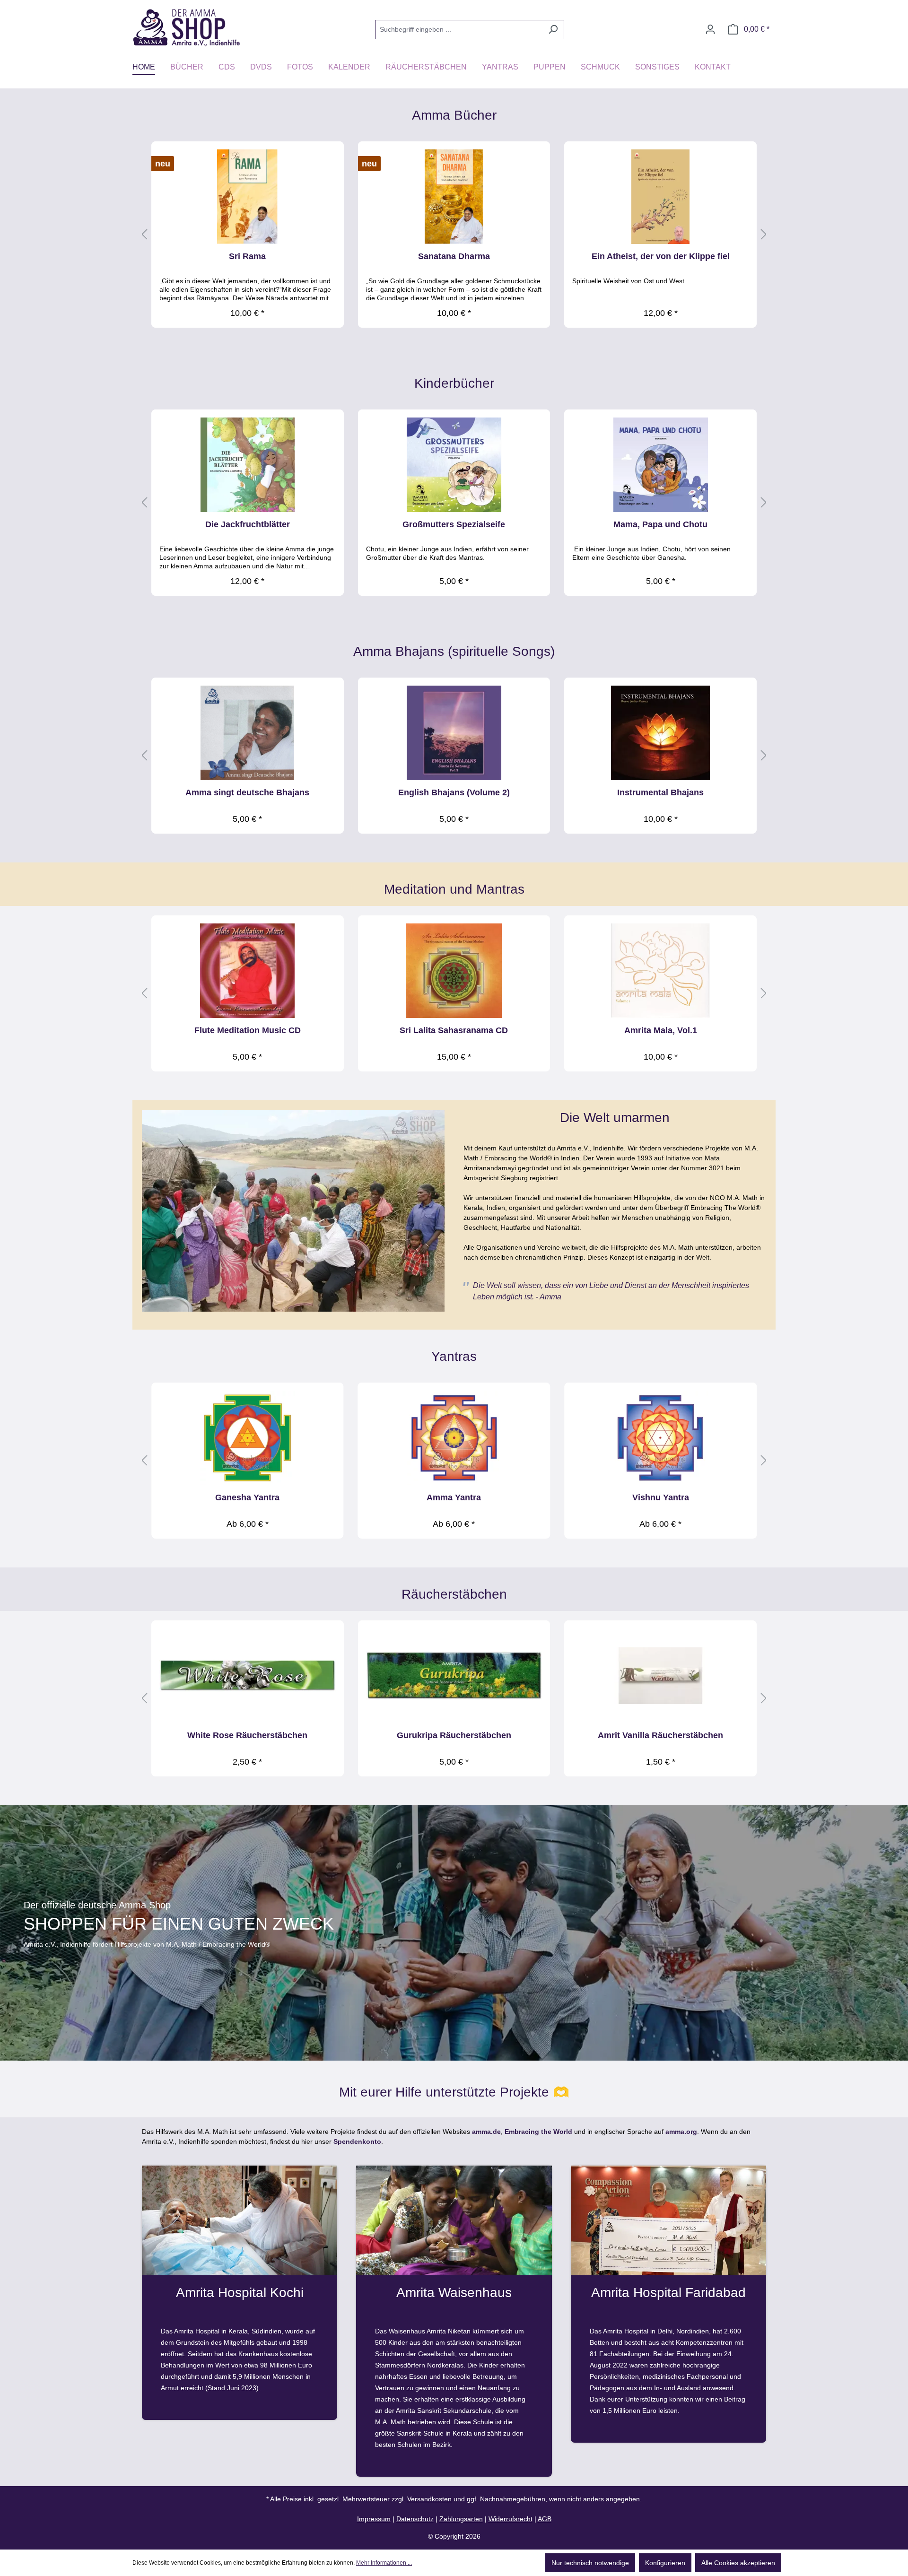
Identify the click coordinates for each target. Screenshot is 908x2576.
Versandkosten (429, 2499)
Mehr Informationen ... (384, 2563)
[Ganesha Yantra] (248, 1438)
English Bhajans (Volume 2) (454, 792)
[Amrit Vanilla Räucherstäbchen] (660, 1676)
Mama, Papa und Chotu (660, 524)
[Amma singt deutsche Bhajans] (248, 733)
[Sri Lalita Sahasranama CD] (454, 971)
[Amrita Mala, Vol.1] (660, 971)
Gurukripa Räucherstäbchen (454, 1735)
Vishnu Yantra (661, 1497)
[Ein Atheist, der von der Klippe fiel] (660, 197)
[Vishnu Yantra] (660, 1438)
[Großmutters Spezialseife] (454, 465)
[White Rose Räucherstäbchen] (248, 1676)
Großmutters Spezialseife (454, 524)
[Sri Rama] (248, 197)
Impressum (374, 2519)
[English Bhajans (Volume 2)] (454, 733)
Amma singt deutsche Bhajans (247, 792)
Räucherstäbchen (454, 1594)
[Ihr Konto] (710, 29)
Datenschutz (415, 2519)
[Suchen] (553, 30)
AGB (545, 2519)
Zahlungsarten (461, 2519)
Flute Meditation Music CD (248, 1030)
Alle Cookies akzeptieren (738, 2563)
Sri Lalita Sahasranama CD (454, 1030)
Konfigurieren (665, 2563)
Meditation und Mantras (454, 889)
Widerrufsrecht (511, 2519)
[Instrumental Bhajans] (660, 733)
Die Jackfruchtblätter (248, 524)
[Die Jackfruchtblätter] (248, 465)
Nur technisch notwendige (590, 2563)
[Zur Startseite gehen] (186, 27)
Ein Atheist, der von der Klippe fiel (661, 256)
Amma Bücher (454, 115)
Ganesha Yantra (247, 1497)
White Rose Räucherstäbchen (247, 1735)
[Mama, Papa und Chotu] (660, 465)
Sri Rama (247, 256)
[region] (454, 235)
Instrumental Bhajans (660, 792)
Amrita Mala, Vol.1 (661, 1030)
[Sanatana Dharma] (454, 197)
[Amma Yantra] (454, 1438)
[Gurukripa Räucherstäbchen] (454, 1676)
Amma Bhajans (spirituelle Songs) (454, 651)
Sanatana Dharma (454, 256)
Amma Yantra (454, 1497)
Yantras (454, 1356)
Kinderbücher (454, 383)
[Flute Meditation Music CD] (248, 971)
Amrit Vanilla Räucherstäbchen (660, 1735)
